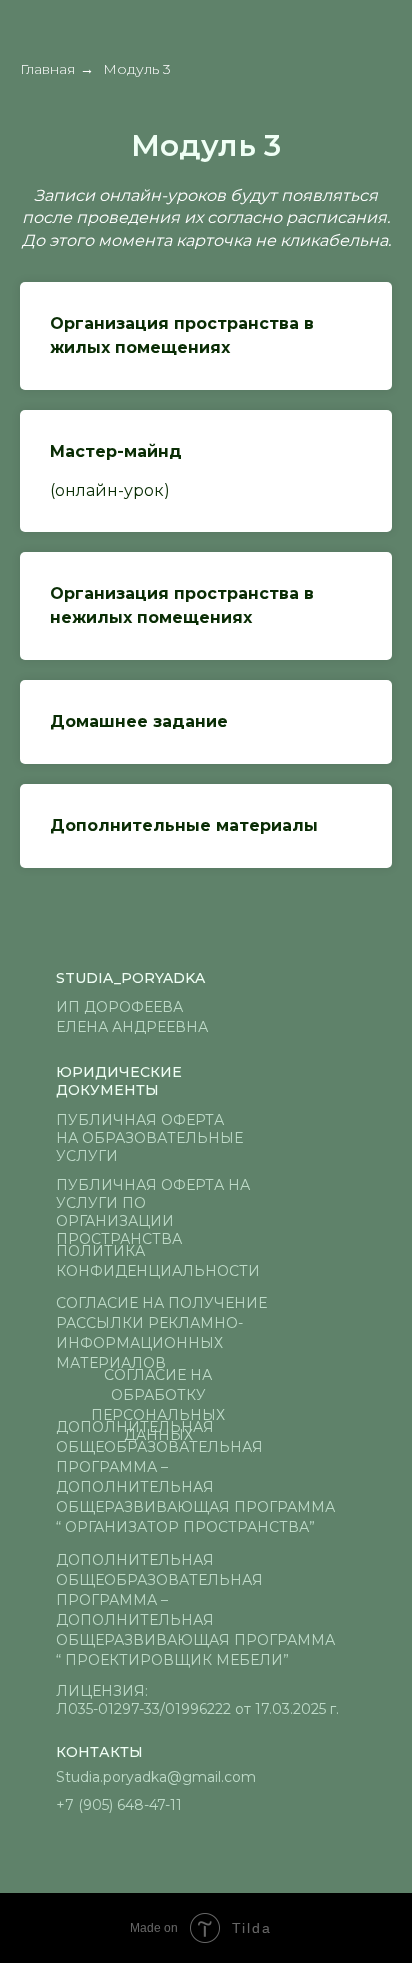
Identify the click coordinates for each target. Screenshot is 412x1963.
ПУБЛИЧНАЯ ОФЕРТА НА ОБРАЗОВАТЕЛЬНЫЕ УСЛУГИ (149, 1138)
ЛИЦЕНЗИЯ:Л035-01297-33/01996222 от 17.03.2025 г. (197, 1700)
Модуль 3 (137, 69)
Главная (47, 69)
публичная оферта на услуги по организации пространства (153, 1212)
